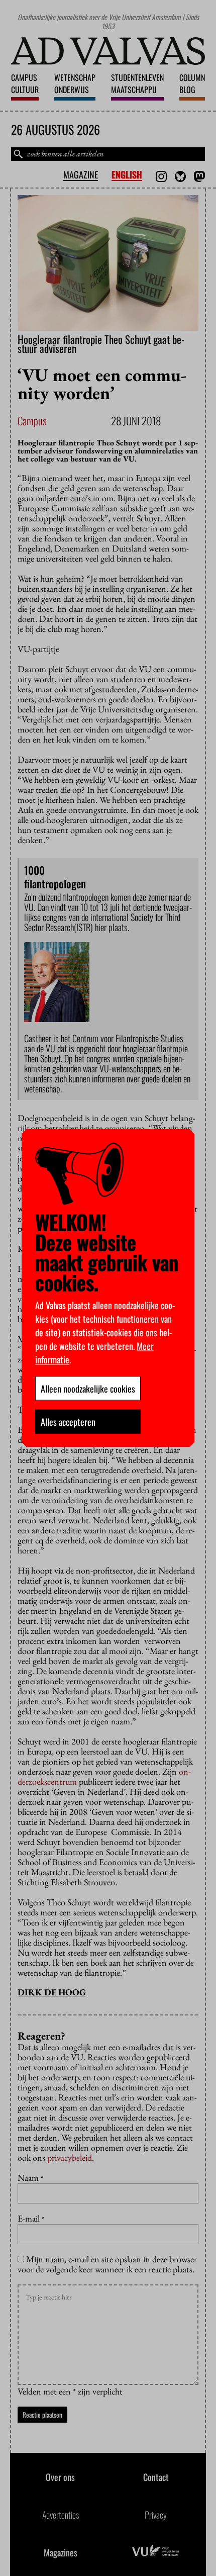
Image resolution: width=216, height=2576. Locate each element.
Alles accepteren (68, 1422)
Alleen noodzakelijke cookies (88, 1389)
